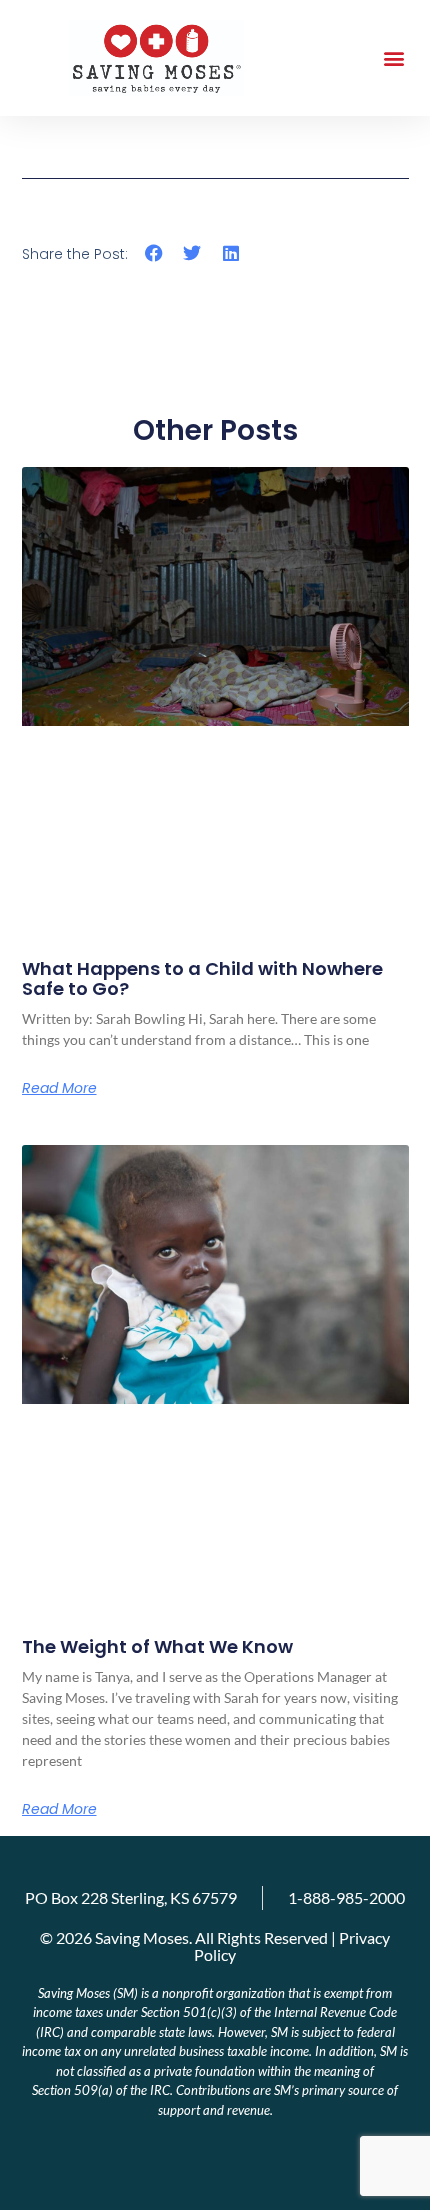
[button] (393, 58)
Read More (59, 1088)
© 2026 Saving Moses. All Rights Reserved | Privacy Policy (215, 1946)
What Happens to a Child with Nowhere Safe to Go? (202, 978)
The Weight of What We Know (157, 1646)
